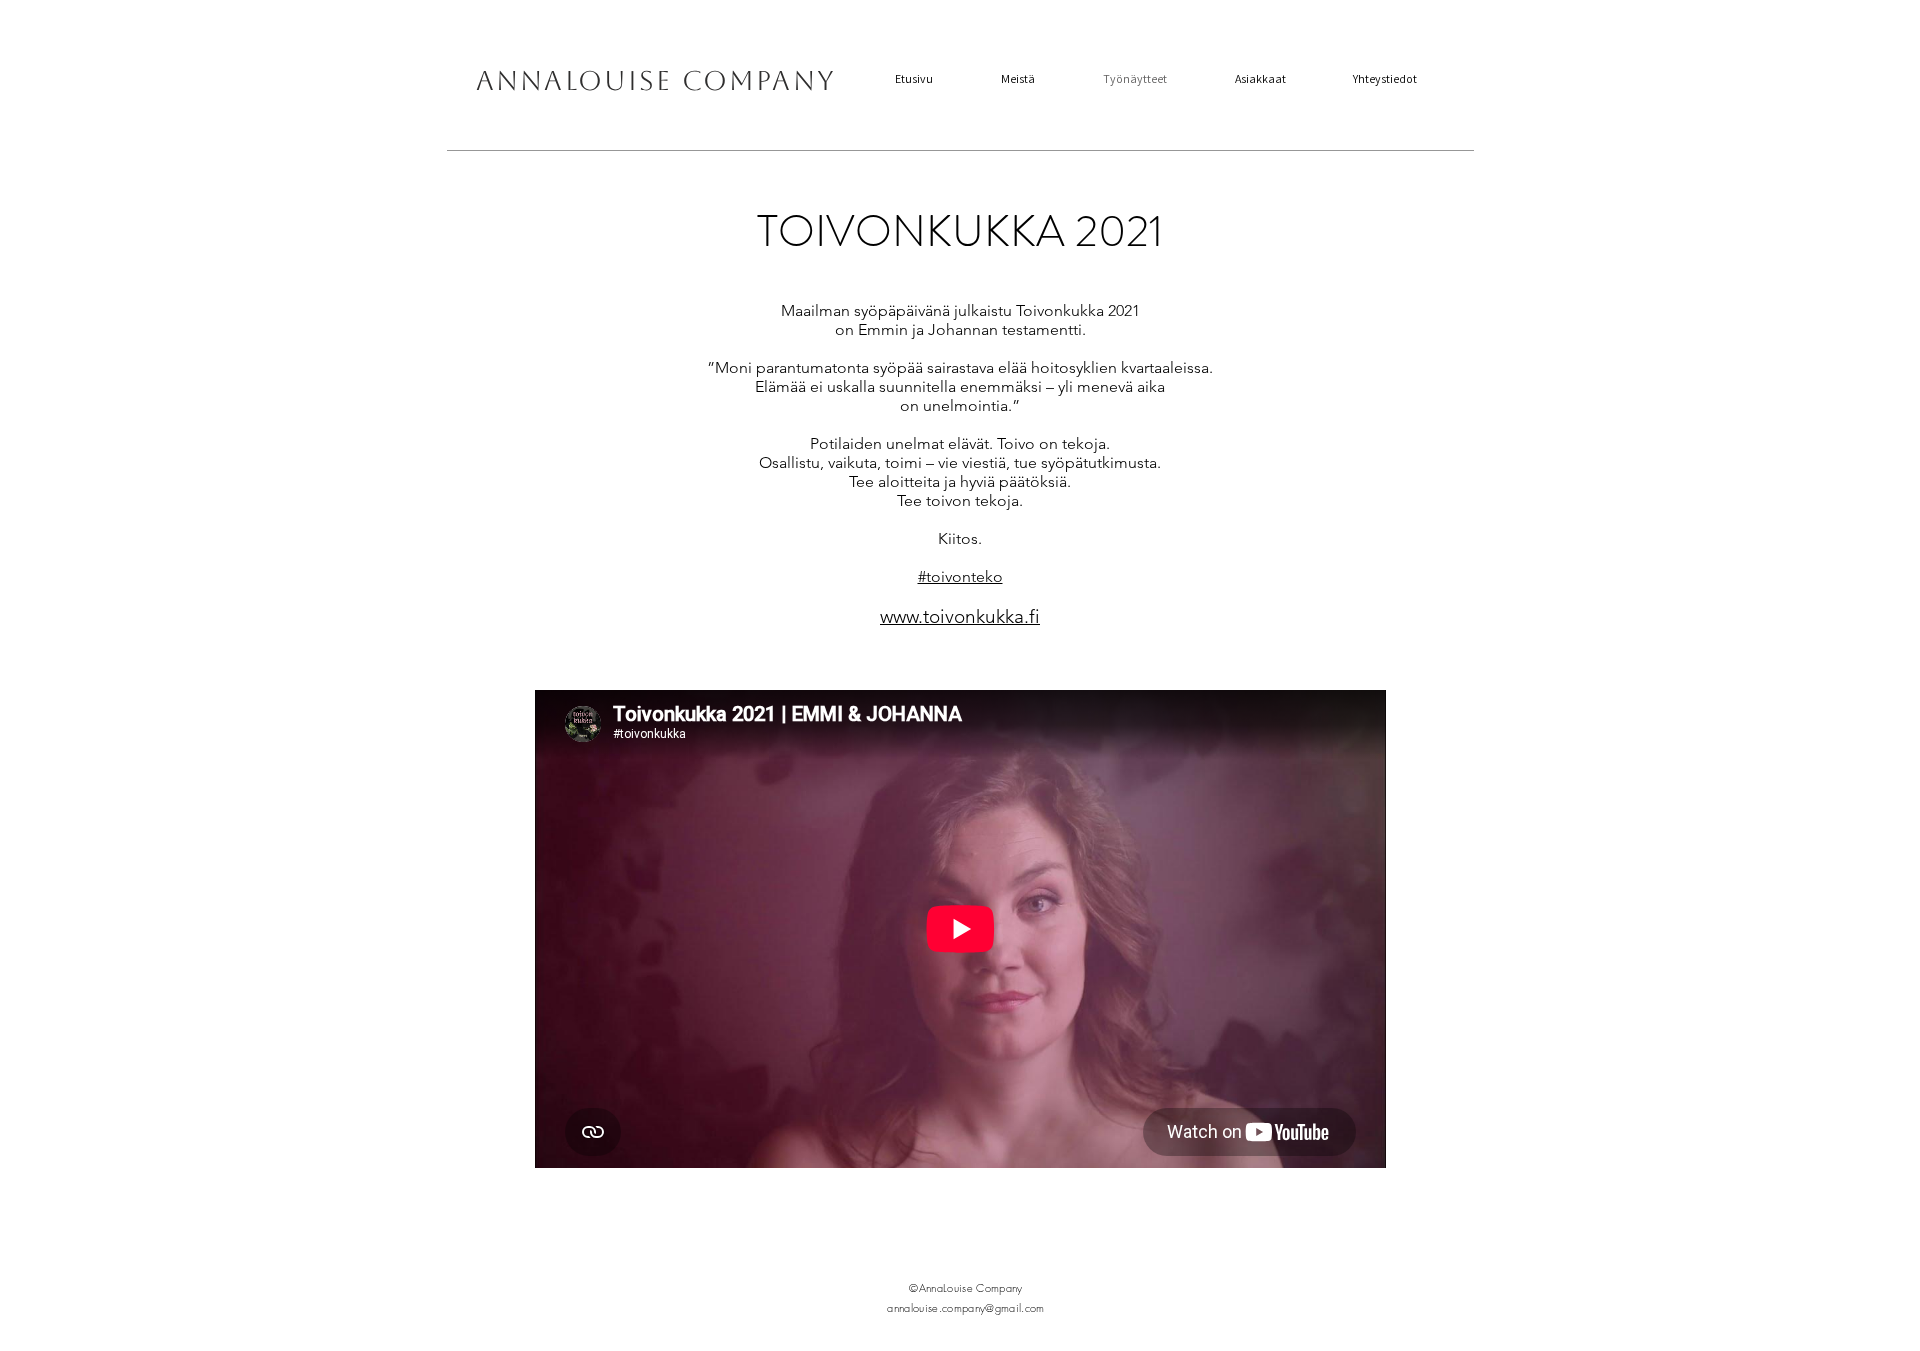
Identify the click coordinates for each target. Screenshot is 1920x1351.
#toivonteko (960, 576)
